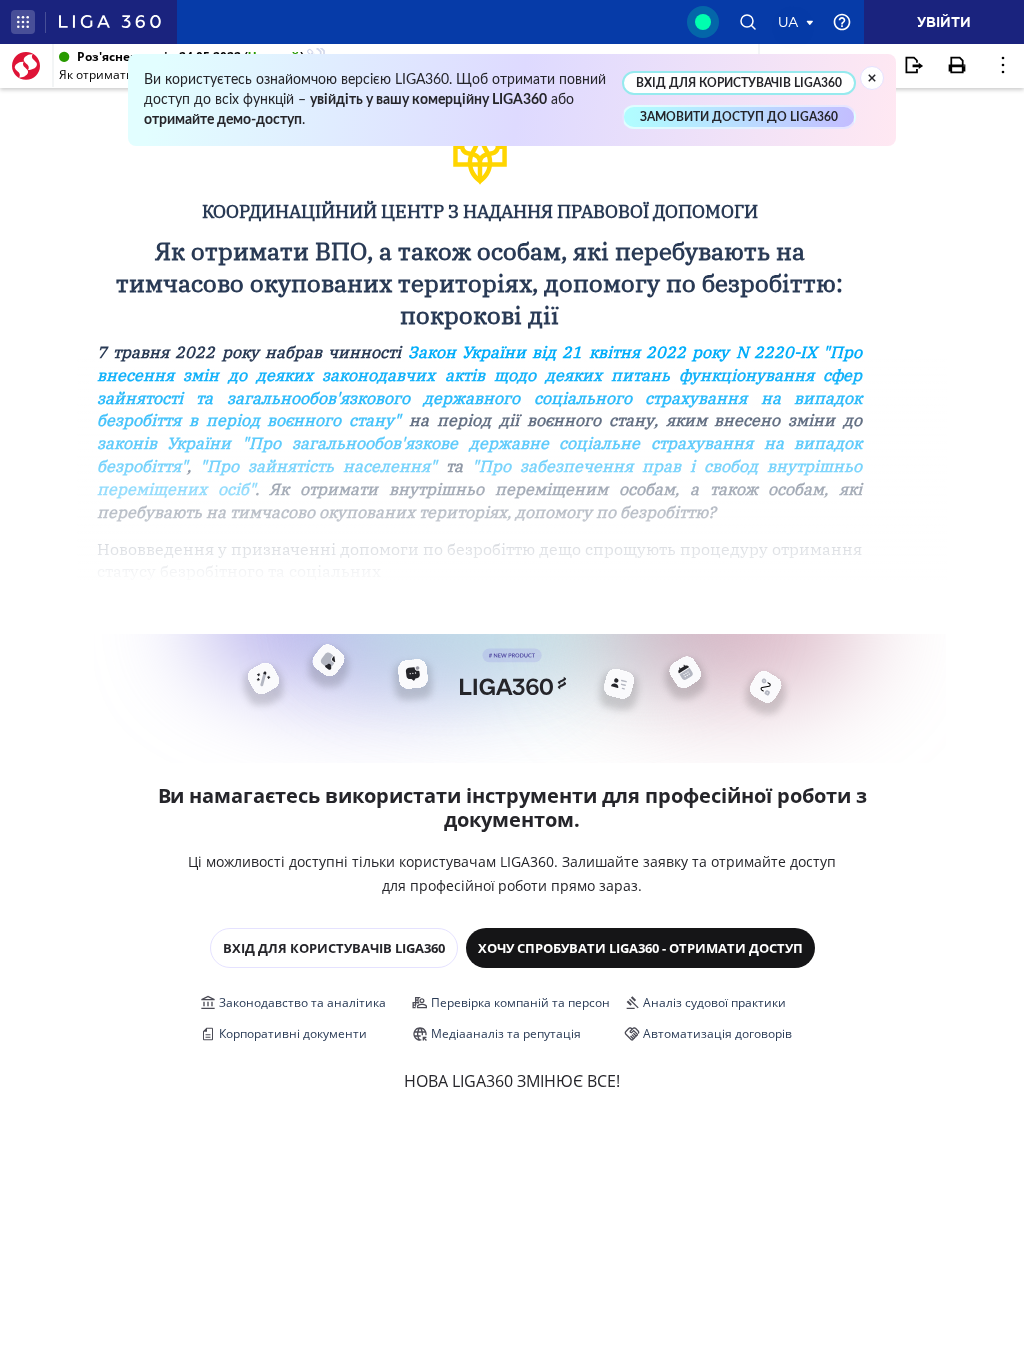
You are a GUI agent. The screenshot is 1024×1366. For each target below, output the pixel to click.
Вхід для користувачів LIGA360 (334, 948)
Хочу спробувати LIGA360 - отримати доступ (640, 948)
